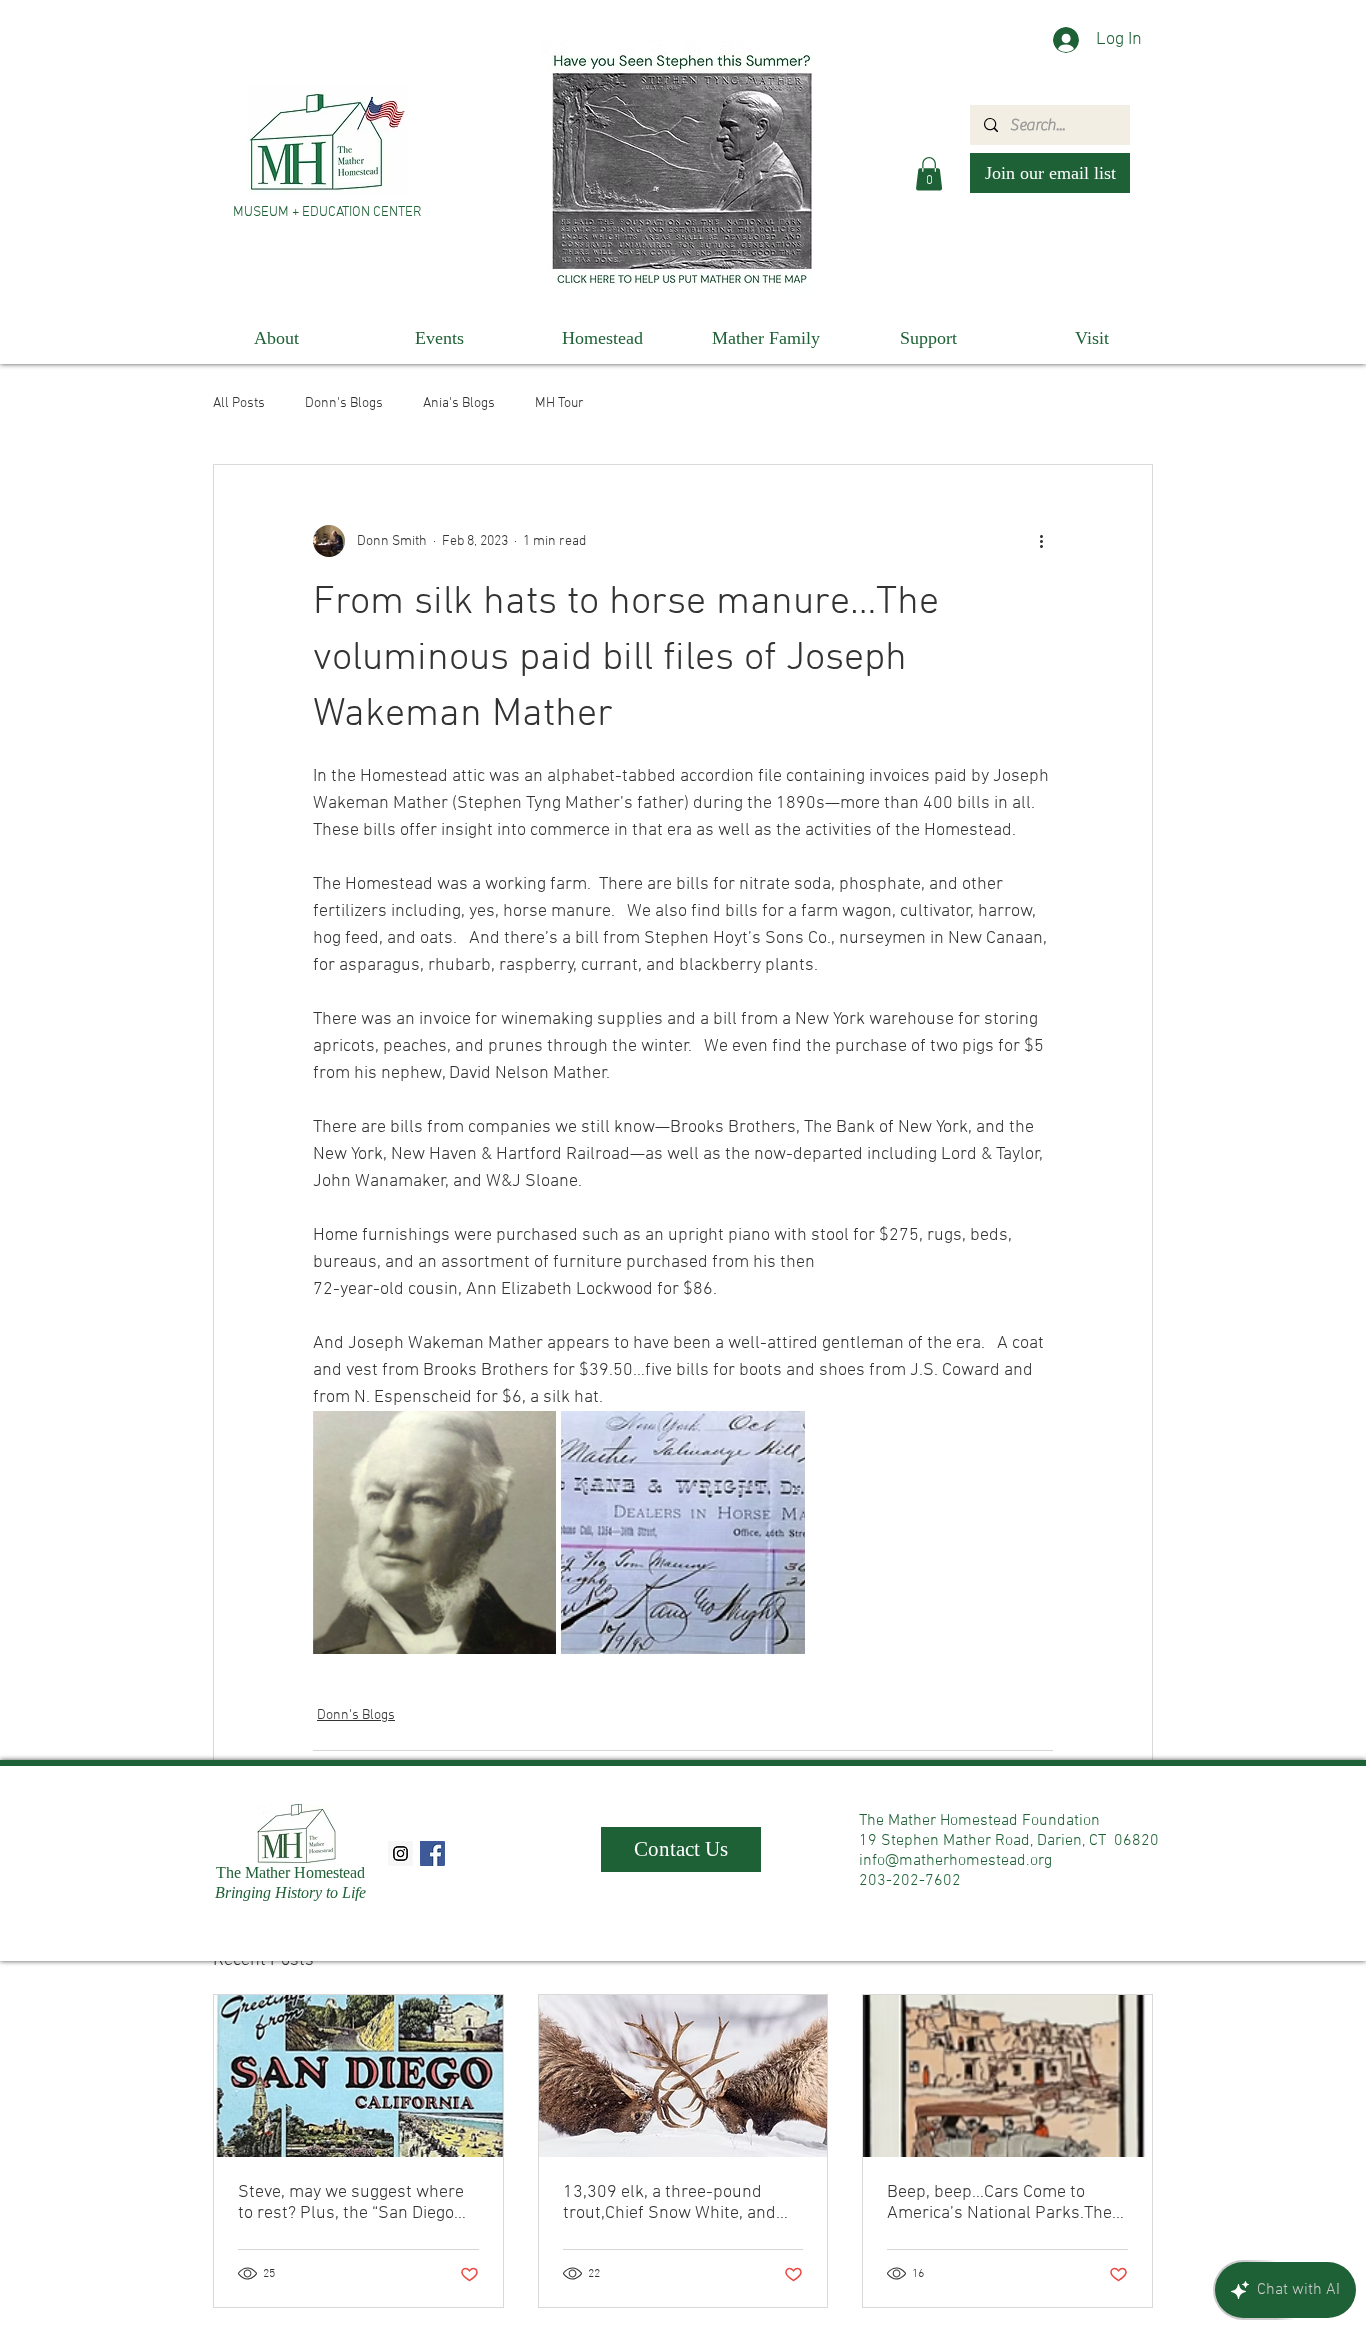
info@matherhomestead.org (955, 1861)
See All (1132, 1957)
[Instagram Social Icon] (400, 1853)
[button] (929, 173)
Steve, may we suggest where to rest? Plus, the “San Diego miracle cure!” (351, 2203)
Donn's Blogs (344, 403)
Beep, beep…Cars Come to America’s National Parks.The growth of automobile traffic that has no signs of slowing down (999, 2203)
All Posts (239, 403)
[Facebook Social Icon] (432, 1853)
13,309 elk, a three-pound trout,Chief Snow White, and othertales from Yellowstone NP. (670, 2203)
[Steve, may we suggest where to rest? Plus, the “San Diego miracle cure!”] (358, 2076)
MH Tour (559, 403)
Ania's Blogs (459, 403)
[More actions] (1041, 541)
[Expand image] (434, 1532)
